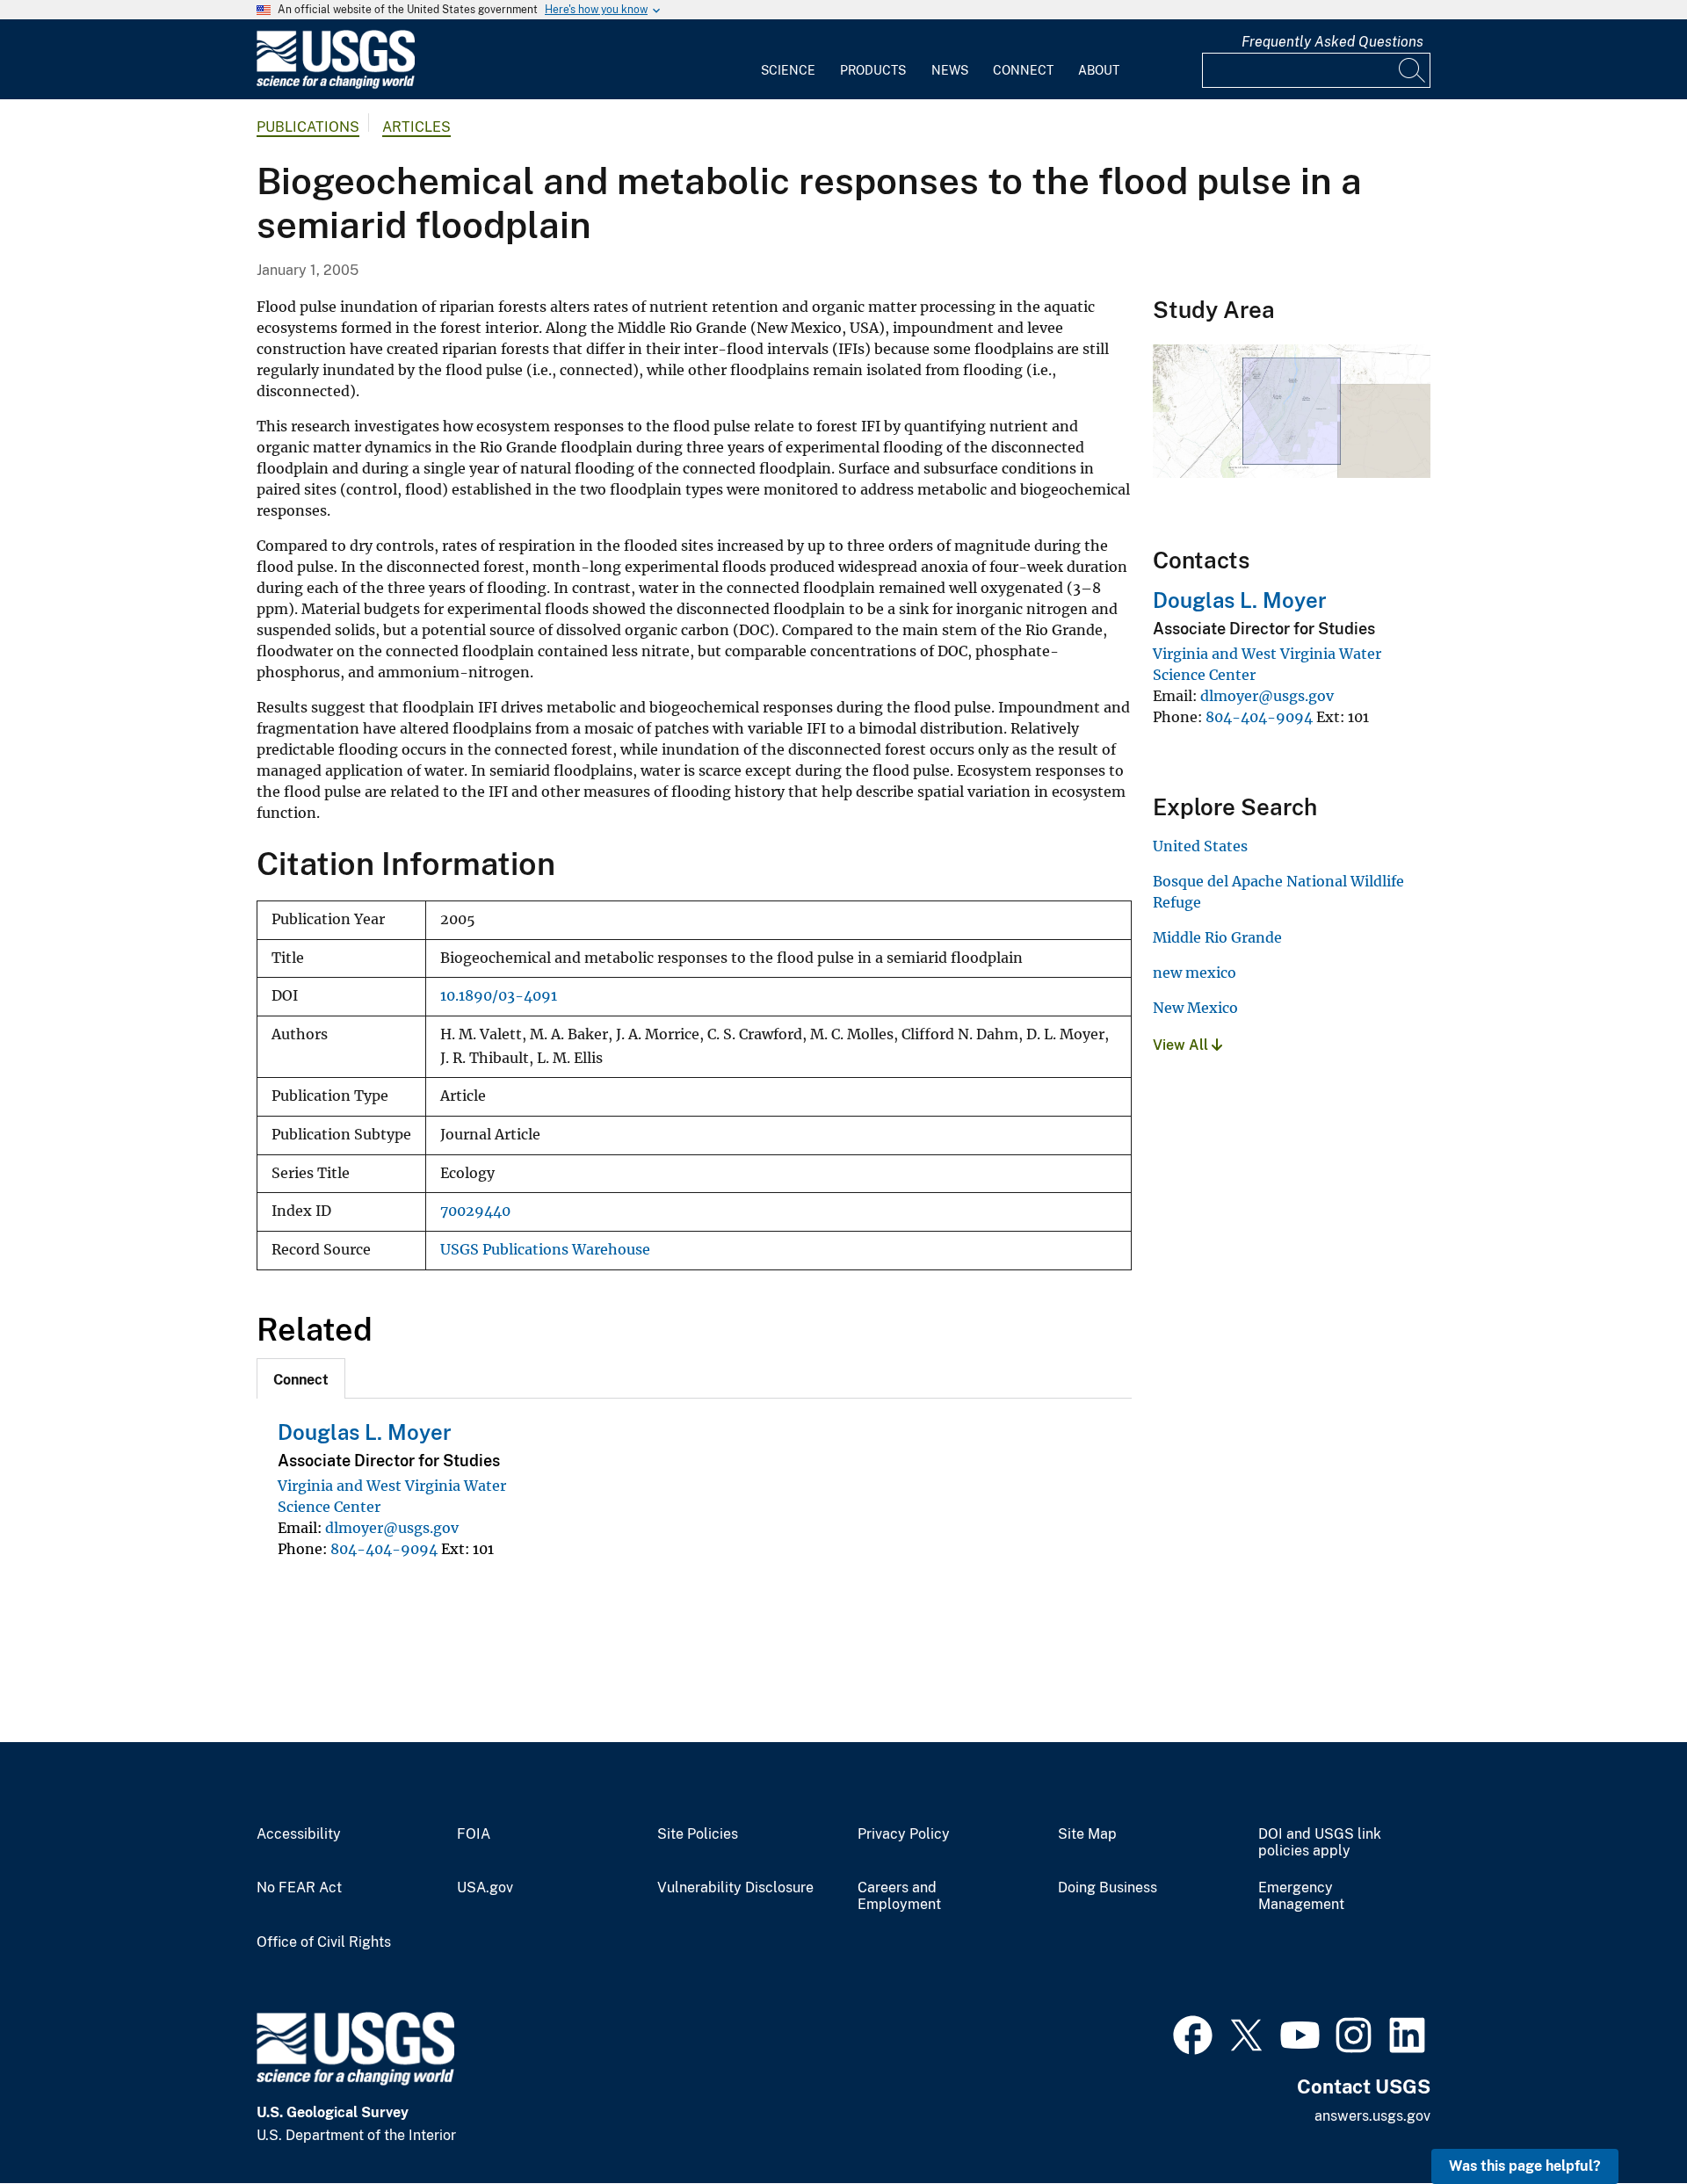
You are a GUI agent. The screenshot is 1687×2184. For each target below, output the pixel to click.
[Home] (336, 85)
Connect (1023, 70)
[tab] (301, 1378)
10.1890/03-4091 (499, 996)
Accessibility (299, 1834)
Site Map (1087, 1834)
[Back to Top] (1623, 2120)
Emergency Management (1301, 1896)
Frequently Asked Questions (1332, 42)
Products (873, 70)
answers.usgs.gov (1372, 2116)
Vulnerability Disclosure (735, 1888)
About (1099, 70)
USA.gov (485, 1888)
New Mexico (1195, 1008)
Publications (308, 127)
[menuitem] (788, 60)
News (950, 70)
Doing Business (1108, 1888)
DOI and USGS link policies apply (1320, 1843)
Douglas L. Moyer (365, 1432)
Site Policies (698, 1834)
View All (1182, 1045)
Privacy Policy (904, 1834)
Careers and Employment (899, 1896)
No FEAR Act (299, 1888)
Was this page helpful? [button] (1525, 2166)
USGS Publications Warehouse (545, 1250)
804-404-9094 (384, 1549)
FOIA (474, 1834)
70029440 (475, 1211)
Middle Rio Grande (1217, 937)
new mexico (1195, 973)
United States (1200, 846)
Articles (416, 127)
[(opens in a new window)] (1193, 2033)
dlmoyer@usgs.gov (392, 1528)
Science (788, 70)
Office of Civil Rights (324, 1942)
